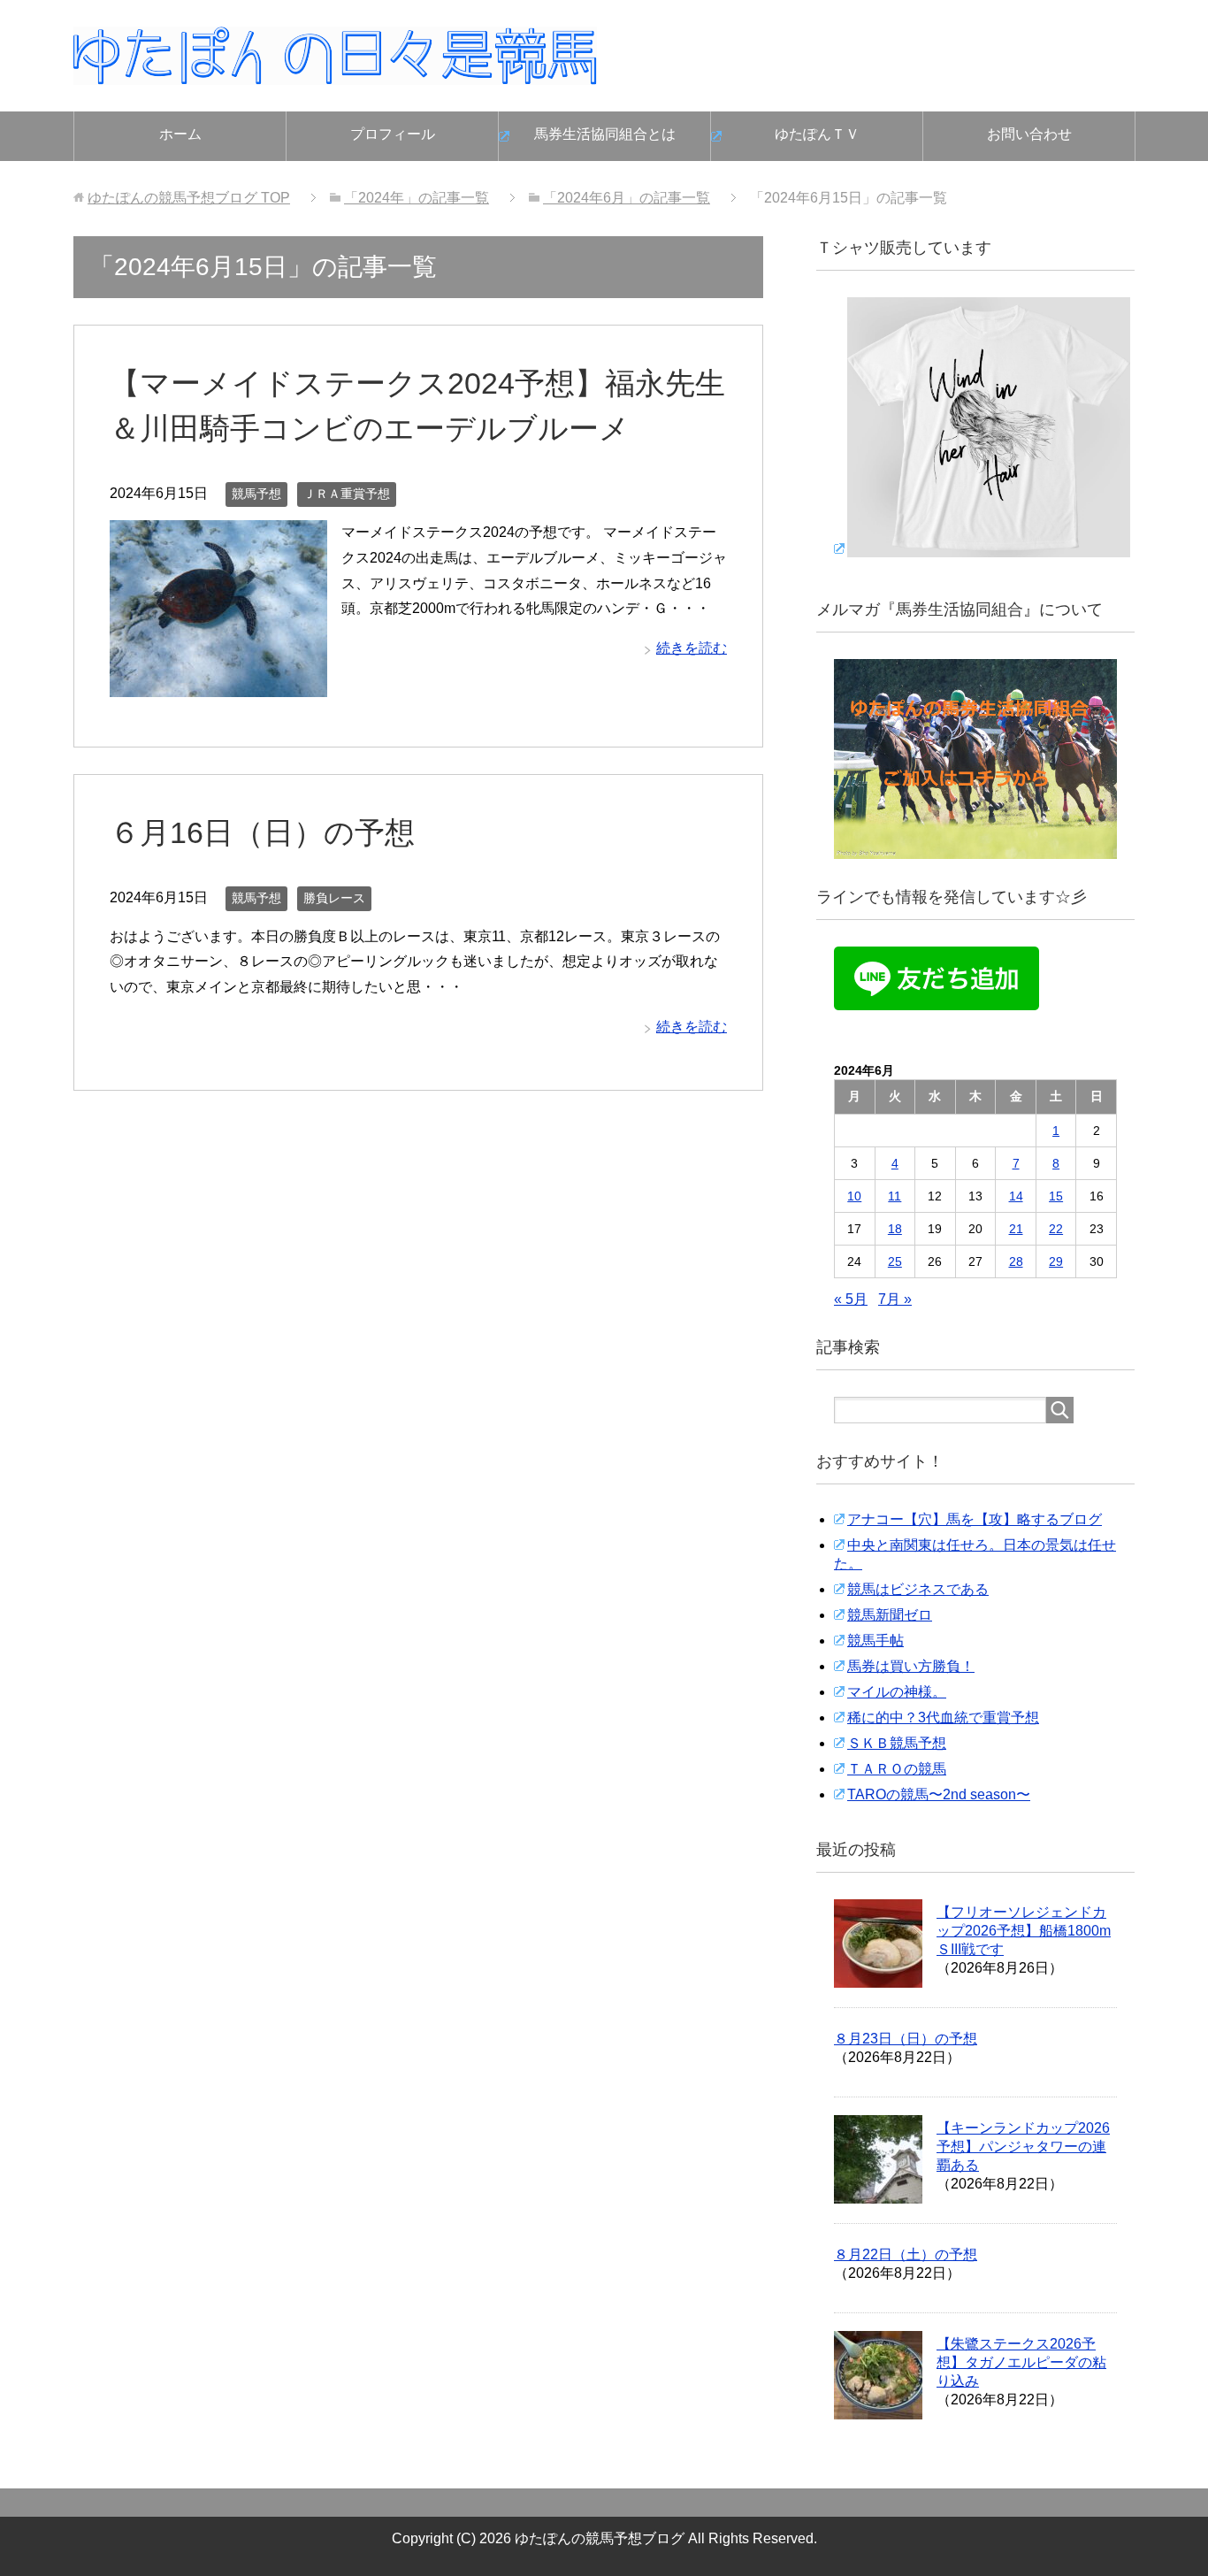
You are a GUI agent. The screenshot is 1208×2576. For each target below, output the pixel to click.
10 (854, 1196)
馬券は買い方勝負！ (911, 1666)
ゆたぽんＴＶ (817, 134)
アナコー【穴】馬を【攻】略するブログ (975, 1519)
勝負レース (334, 898)
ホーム (180, 134)
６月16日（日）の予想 (262, 832)
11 (895, 1196)
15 (1056, 1196)
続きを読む (692, 648)
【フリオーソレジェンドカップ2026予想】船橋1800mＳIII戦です (1024, 1931)
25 (895, 1261)
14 (1016, 1196)
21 (1016, 1229)
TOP (189, 198)
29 (1056, 1261)
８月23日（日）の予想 (906, 2039)
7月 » (895, 1299)
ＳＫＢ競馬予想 (897, 1743)
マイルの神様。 (897, 1692)
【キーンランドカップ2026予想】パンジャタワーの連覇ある (1023, 2147)
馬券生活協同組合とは (605, 134)
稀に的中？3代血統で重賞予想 (943, 1717)
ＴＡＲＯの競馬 (897, 1769)
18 (895, 1229)
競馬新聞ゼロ (890, 1615)
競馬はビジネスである (918, 1589)
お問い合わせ (1029, 134)
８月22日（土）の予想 (906, 2254)
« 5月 (851, 1299)
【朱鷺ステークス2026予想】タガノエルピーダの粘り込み (1021, 2362)
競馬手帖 (875, 1641)
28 (1016, 1261)
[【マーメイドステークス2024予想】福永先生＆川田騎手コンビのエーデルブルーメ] (218, 683)
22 (1056, 1229)
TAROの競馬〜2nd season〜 (939, 1794)
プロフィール (393, 134)
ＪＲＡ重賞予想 (347, 494)
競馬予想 (256, 494)
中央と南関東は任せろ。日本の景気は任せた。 (975, 1554)
